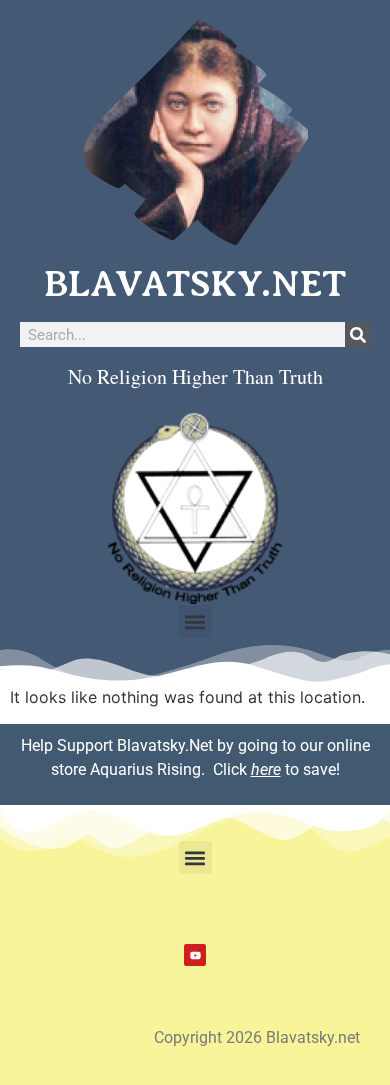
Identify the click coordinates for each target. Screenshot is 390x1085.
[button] (195, 621)
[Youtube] (195, 955)
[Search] (357, 334)
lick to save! (281, 769)
